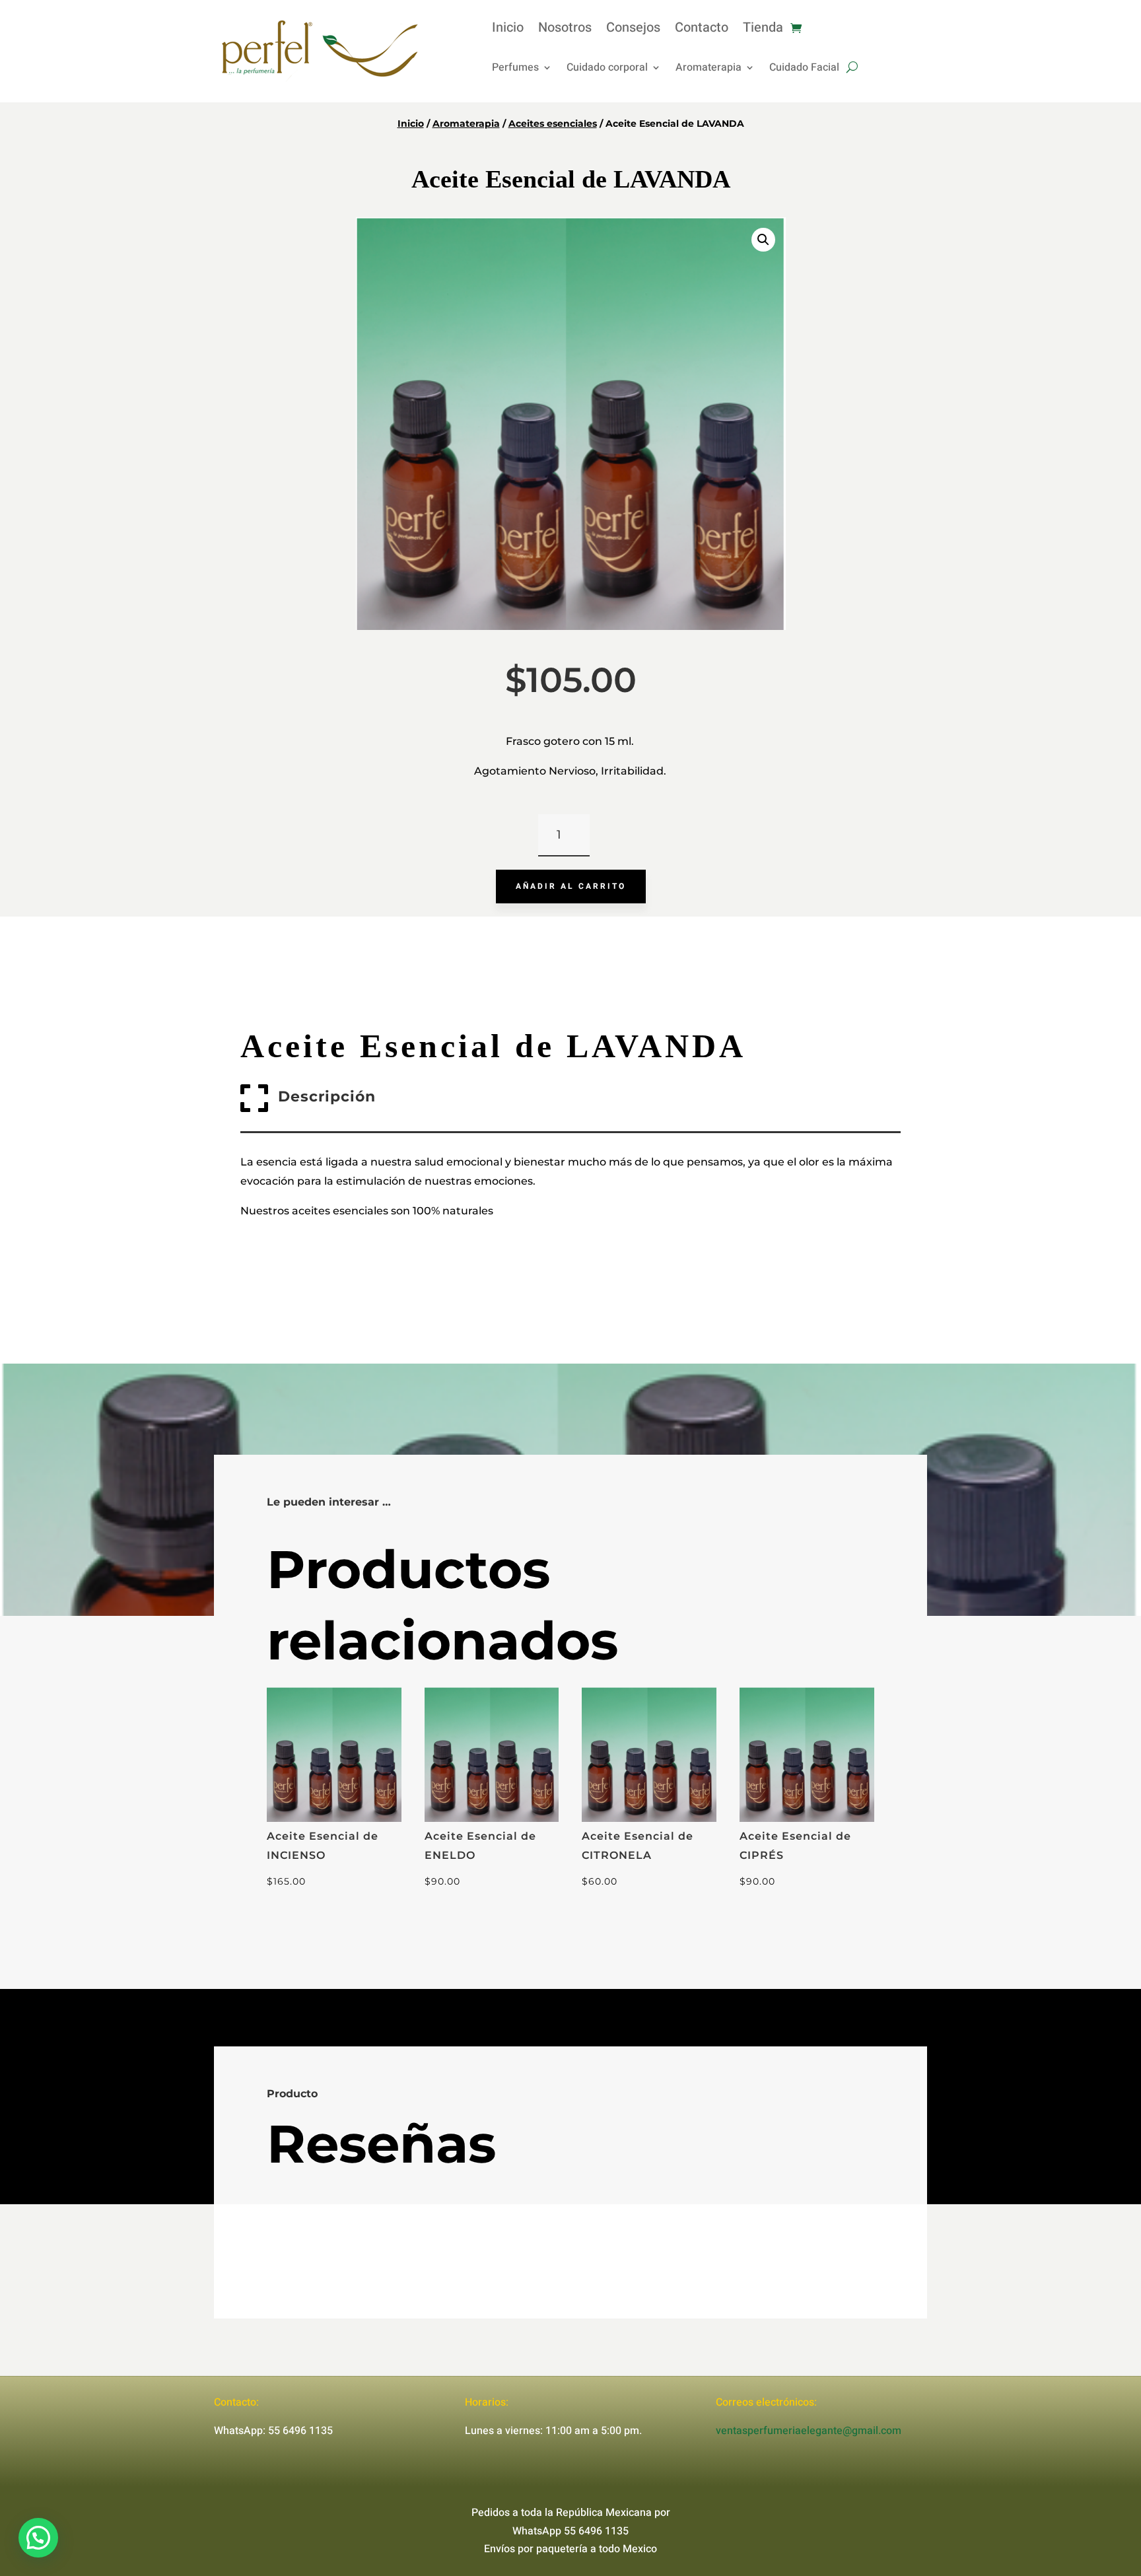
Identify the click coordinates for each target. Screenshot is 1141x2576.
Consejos (633, 30)
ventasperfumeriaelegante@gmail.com (809, 2431)
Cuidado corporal (607, 69)
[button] (763, 240)
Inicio (508, 30)
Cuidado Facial (804, 69)
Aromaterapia (709, 69)
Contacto (702, 30)
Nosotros (565, 30)
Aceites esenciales (553, 123)
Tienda (763, 30)
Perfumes (515, 69)
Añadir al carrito (571, 886)
